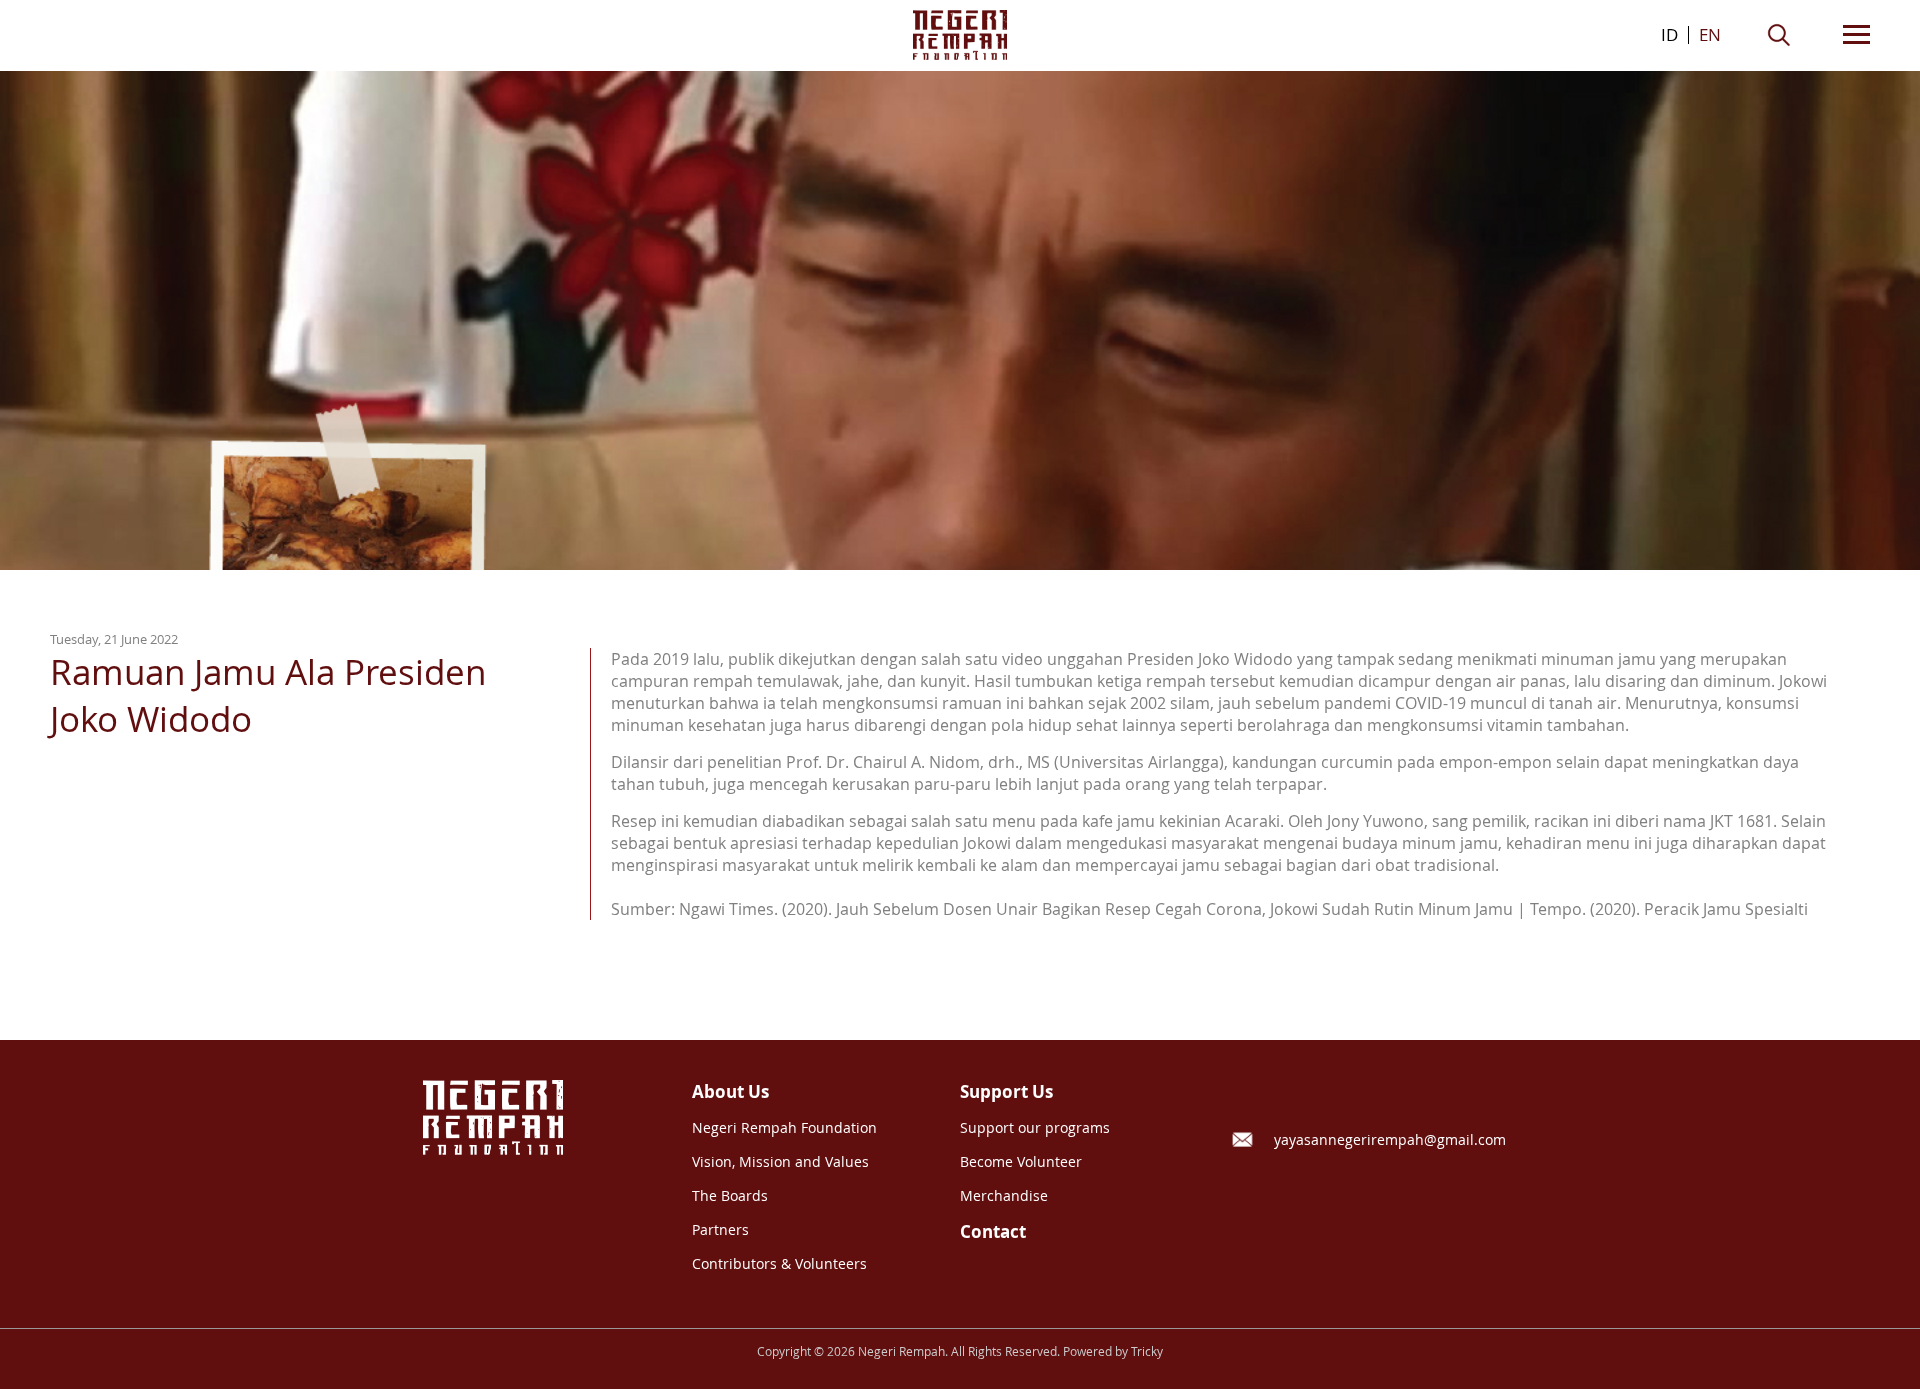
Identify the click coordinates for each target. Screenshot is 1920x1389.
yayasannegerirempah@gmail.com (1390, 1139)
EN (1710, 34)
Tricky (1147, 1351)
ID (1669, 34)
